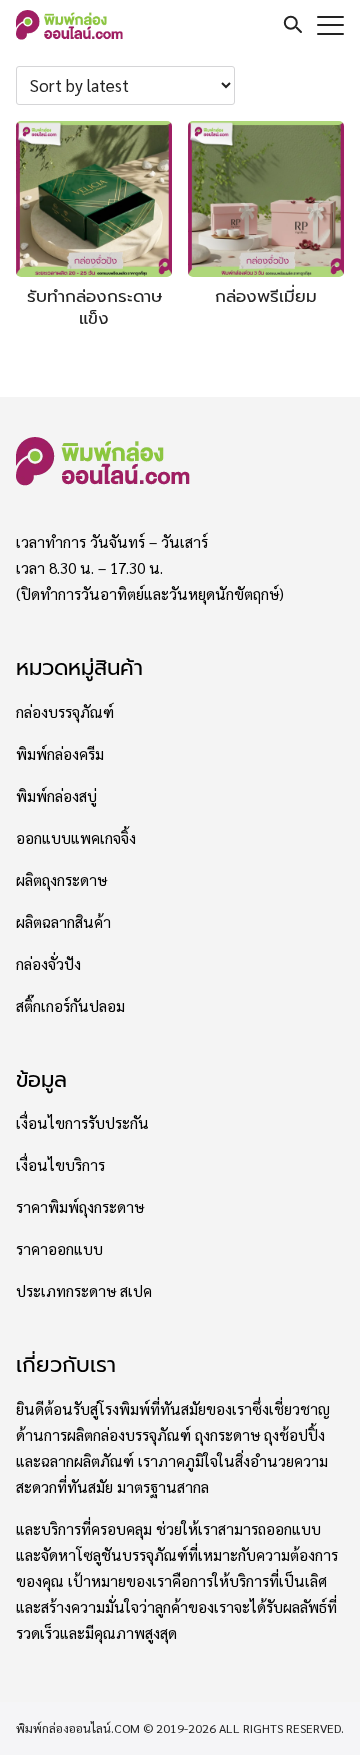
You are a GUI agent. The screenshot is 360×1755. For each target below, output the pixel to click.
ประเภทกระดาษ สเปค (84, 1291)
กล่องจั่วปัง (48, 964)
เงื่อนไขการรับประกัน (82, 1123)
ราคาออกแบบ (59, 1249)
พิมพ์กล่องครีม (60, 754)
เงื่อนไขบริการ (60, 1165)
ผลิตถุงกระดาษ (61, 880)
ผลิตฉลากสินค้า (63, 922)
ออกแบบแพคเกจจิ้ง (76, 838)
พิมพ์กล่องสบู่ (56, 796)
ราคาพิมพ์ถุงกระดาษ (80, 1207)
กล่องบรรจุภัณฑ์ (65, 712)
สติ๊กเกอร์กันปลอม (70, 1006)
